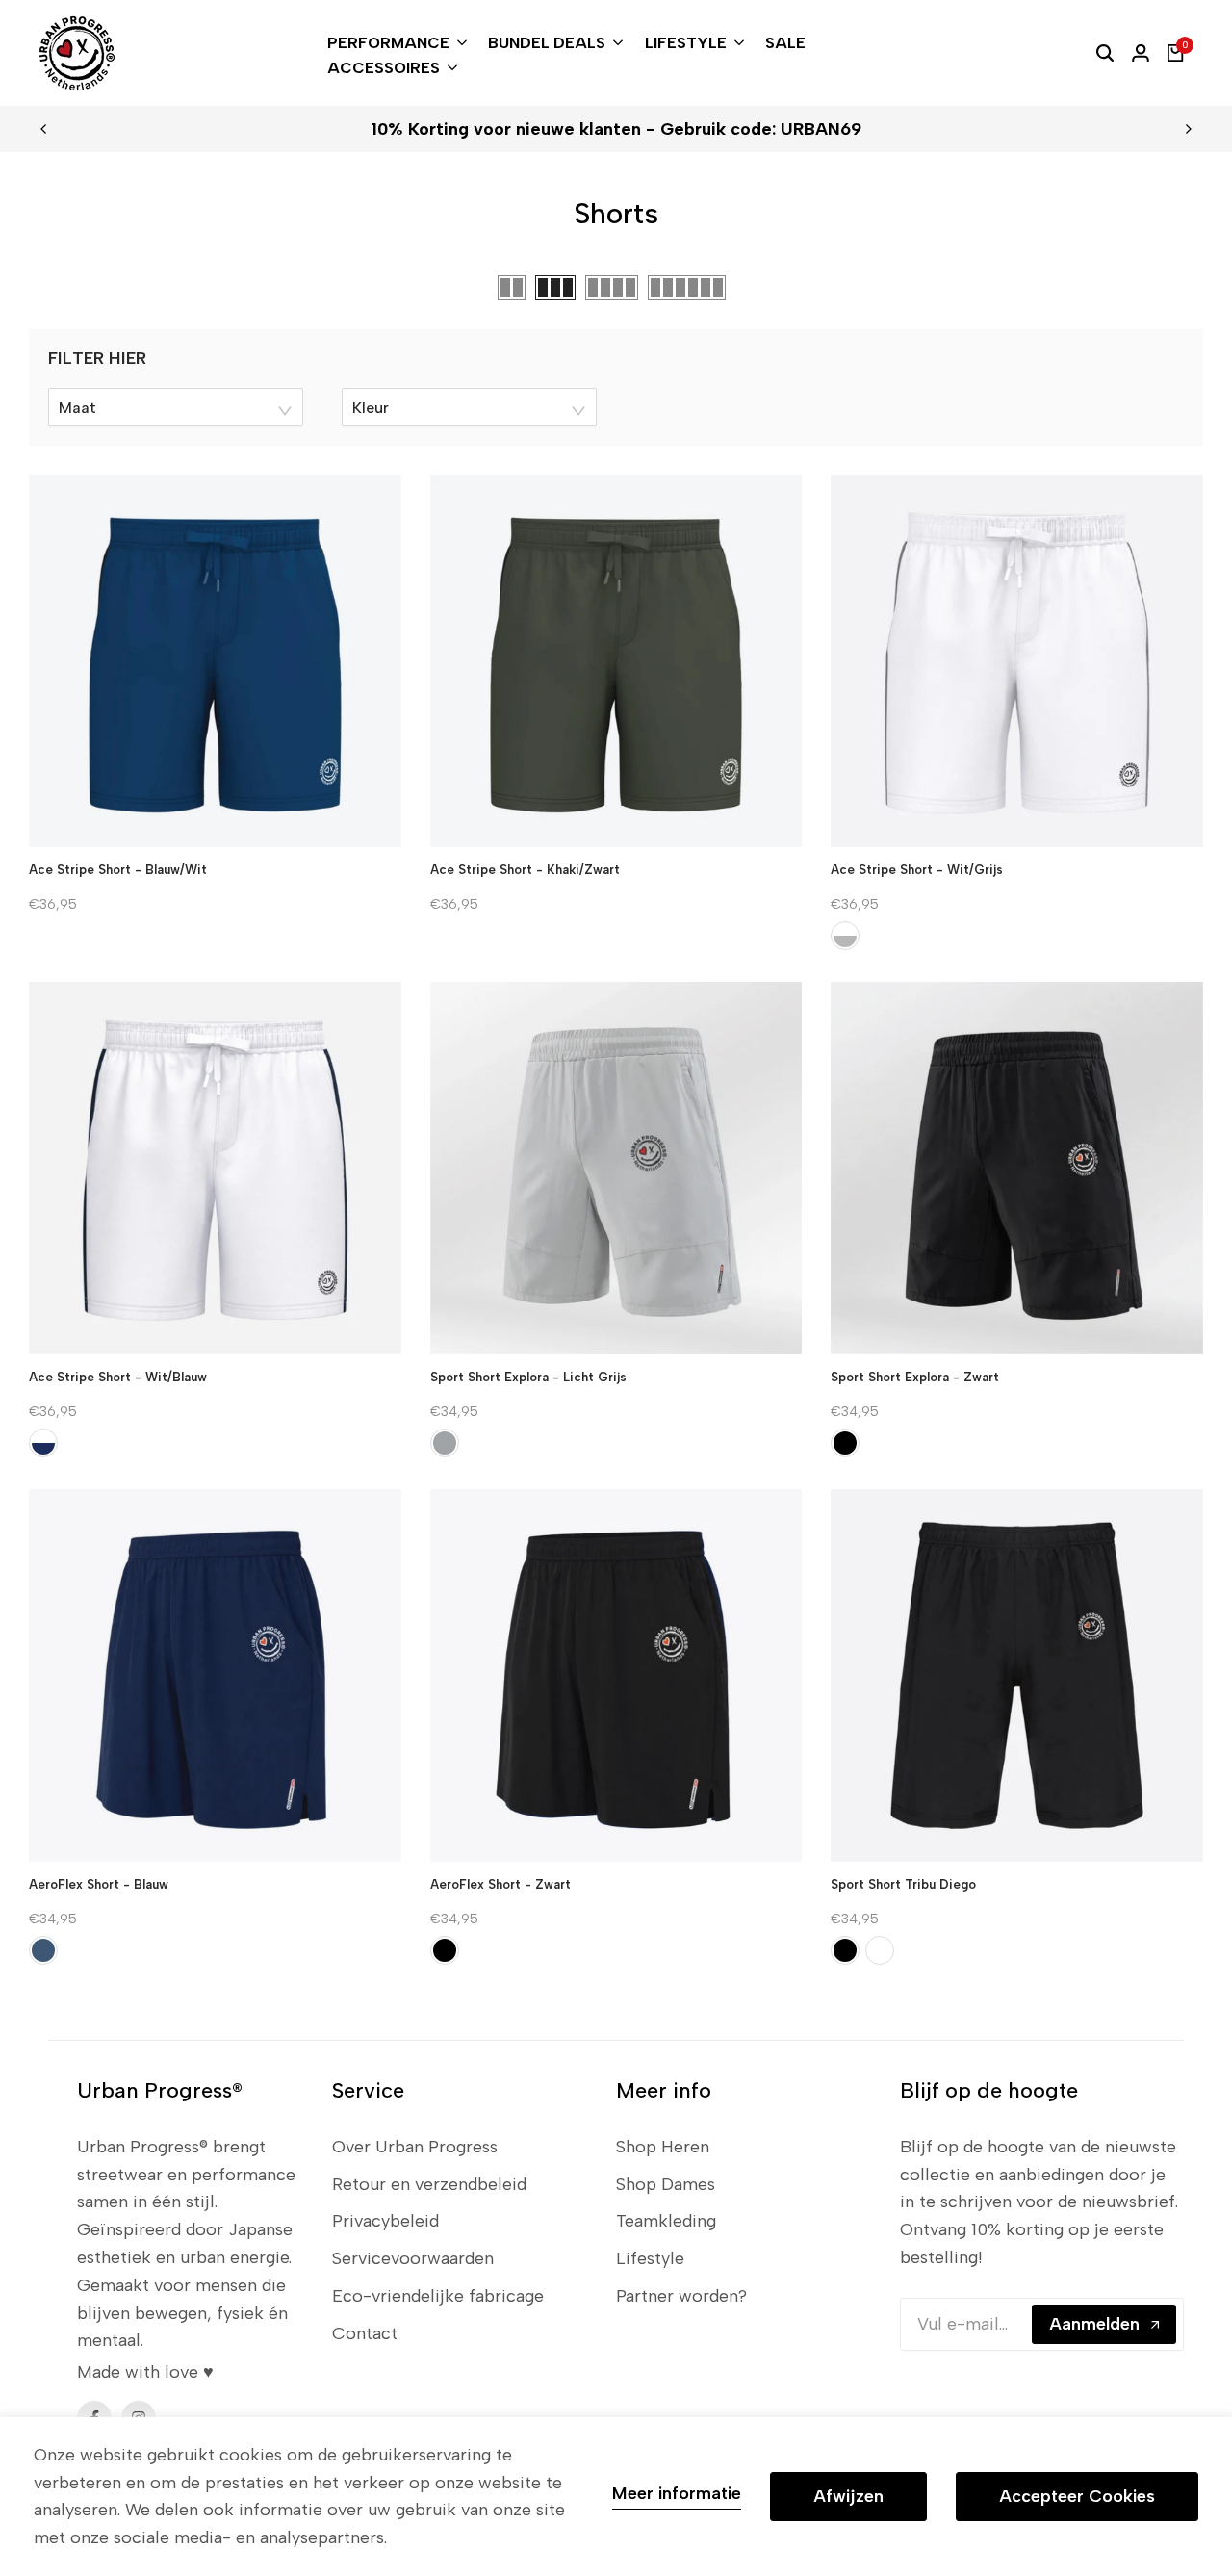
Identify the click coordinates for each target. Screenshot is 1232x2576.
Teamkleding (666, 2221)
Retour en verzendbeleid (429, 2184)
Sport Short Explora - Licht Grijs (528, 1377)
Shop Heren (663, 2147)
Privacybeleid (385, 2221)
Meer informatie (677, 2494)
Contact (365, 2333)
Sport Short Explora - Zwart (915, 1377)
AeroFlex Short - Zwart (500, 1884)
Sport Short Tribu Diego (903, 1884)
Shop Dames (666, 2184)
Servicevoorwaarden (413, 2258)
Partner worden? (681, 2296)
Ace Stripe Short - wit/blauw (118, 1377)
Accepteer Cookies (1077, 2496)
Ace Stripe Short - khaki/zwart (525, 870)
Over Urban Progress (415, 2147)
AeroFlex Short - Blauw (99, 1884)
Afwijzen (848, 2496)
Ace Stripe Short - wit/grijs (917, 870)
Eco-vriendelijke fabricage (438, 2296)
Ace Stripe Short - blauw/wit (118, 870)
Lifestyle (650, 2258)
